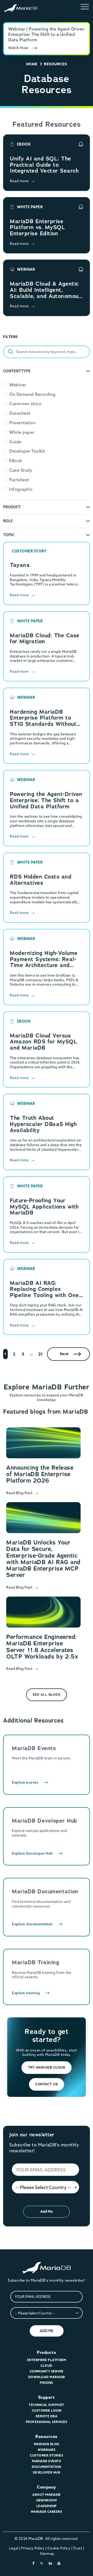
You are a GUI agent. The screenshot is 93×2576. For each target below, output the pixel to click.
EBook (16, 461)
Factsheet (19, 480)
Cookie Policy (59, 2548)
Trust (78, 2548)
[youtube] (59, 2563)
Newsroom (47, 2500)
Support (47, 2397)
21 (41, 1354)
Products (47, 2352)
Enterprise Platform (47, 2360)
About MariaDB (47, 2495)
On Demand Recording (33, 394)
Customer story (25, 404)
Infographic (21, 489)
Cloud (47, 2366)
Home (32, 64)
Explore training (26, 1993)
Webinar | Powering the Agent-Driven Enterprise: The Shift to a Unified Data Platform (46, 34)
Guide (15, 442)
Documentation (47, 2467)
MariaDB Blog (47, 2444)
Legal (14, 2548)
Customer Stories (47, 2455)
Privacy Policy (33, 2548)
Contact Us (47, 2084)
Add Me (47, 2211)
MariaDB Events (47, 2461)
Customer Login (47, 2410)
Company (47, 2487)
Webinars (47, 2450)
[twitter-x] (42, 2563)
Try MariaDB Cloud (47, 2067)
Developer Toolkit (27, 451)
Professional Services (47, 2422)
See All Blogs (47, 1694)
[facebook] (34, 2563)
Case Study (21, 470)
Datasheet (20, 413)
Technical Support (47, 2405)
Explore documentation (32, 1924)
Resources (47, 2437)
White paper (22, 432)
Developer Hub (47, 2472)
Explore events (25, 1782)
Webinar (18, 385)
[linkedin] (51, 2563)
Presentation (22, 423)
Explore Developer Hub (32, 1853)
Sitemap (47, 2554)
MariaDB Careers (47, 2512)
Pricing (47, 2383)
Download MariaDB (47, 2377)
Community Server (47, 2371)
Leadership (47, 2506)
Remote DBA (47, 2416)
